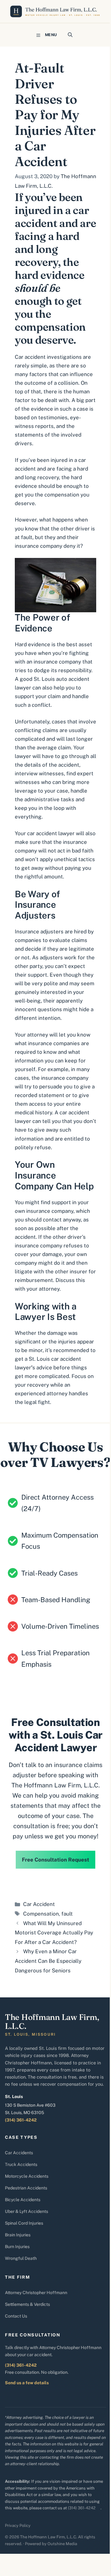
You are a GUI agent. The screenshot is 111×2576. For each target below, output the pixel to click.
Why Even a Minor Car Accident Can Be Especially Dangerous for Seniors (48, 1961)
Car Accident (39, 1904)
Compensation (41, 1914)
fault (67, 1914)
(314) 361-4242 (21, 2120)
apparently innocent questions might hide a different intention (54, 1009)
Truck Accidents (21, 2164)
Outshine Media (62, 2544)
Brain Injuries (18, 2235)
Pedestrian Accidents (26, 2188)
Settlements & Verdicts (27, 2304)
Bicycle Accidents (23, 2200)
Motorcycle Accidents (27, 2176)
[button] (70, 35)
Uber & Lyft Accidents (27, 2211)
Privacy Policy (18, 2526)
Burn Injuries (17, 2247)
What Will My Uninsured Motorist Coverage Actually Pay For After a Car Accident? (54, 1933)
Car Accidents (19, 2153)
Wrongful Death (21, 2258)
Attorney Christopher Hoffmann (36, 2293)
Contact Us (16, 2316)
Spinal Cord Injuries (24, 2223)
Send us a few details (27, 2383)
